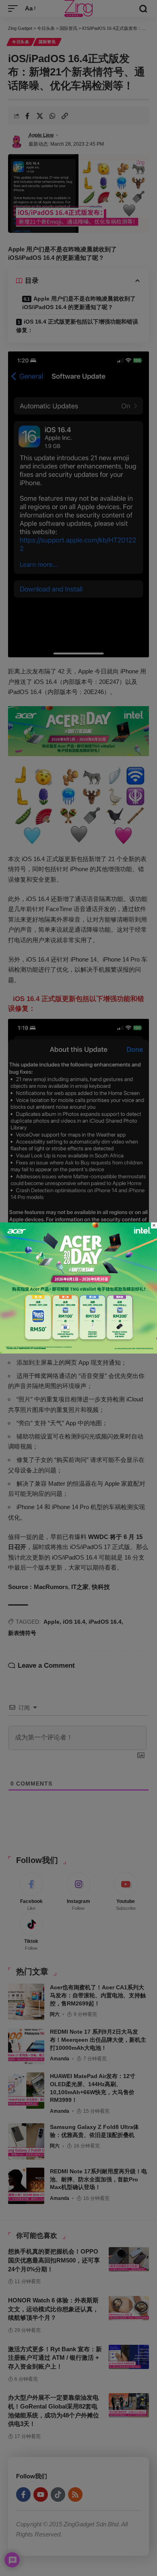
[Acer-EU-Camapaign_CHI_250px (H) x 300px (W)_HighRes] (78, 1287)
